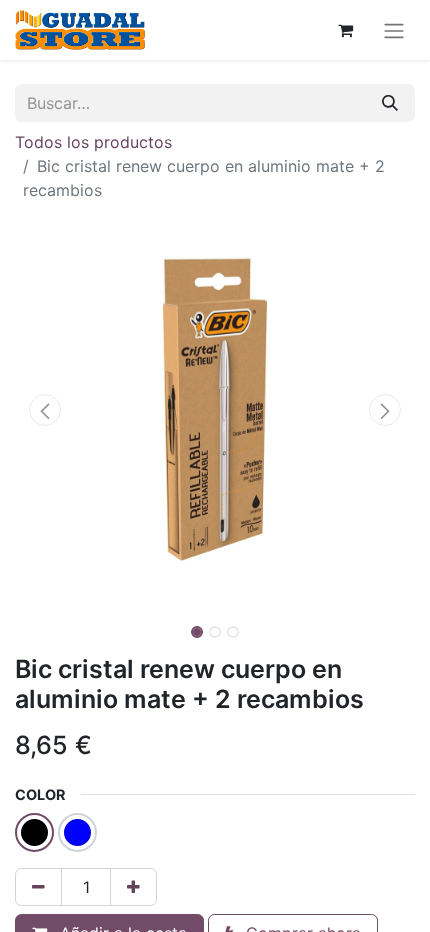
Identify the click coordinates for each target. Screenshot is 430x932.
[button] (45, 410)
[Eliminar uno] (38, 887)
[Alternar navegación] (394, 30)
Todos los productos (93, 142)
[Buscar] (390, 103)
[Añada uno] (133, 887)
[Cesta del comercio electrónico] (345, 30)
